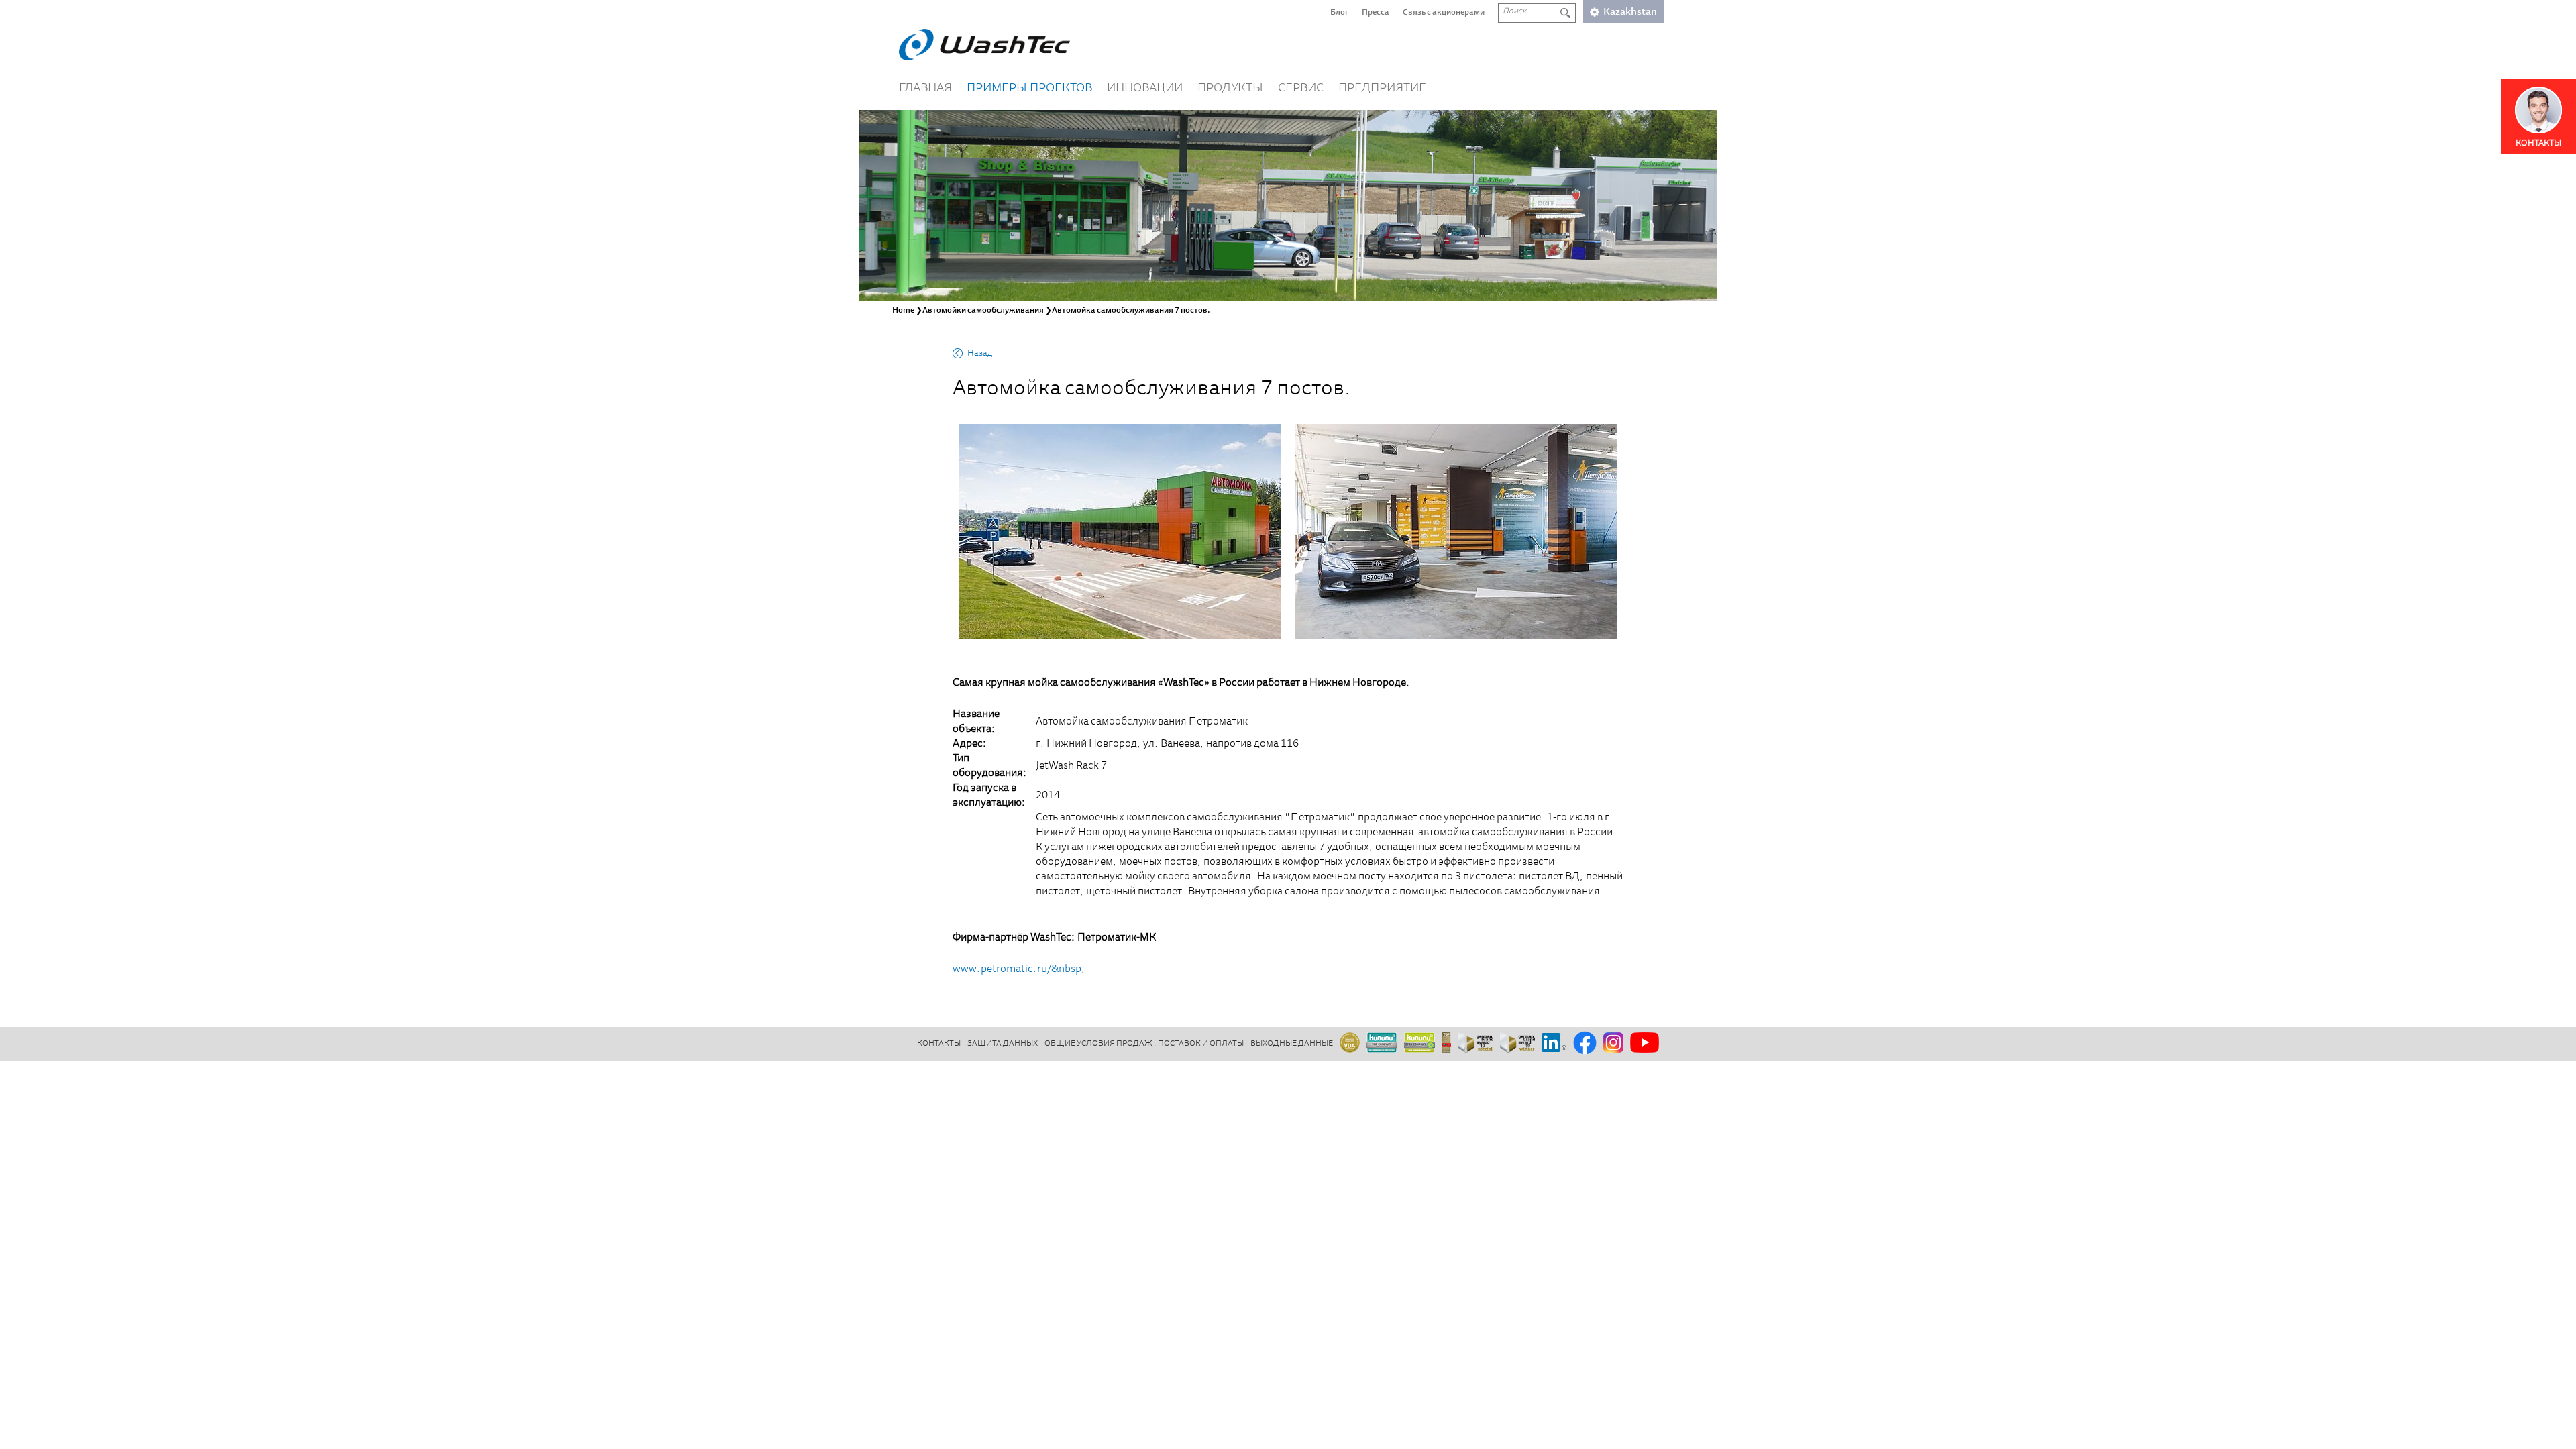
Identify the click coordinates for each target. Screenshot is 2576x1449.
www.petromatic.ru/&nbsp (1017, 969)
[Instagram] (1613, 1043)
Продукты (1230, 89)
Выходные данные (1292, 1044)
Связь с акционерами (1444, 13)
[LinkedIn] (1554, 1043)
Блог (1339, 13)
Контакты (939, 1044)
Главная (925, 89)
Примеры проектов (1029, 89)
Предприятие (1382, 89)
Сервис (1301, 89)
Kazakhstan (1630, 12)
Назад (980, 354)
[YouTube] (1645, 1043)
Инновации (1145, 89)
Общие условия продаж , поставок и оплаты (1144, 1044)
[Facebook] (1585, 1044)
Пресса (1376, 13)
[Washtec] (984, 45)
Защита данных (1003, 1044)
